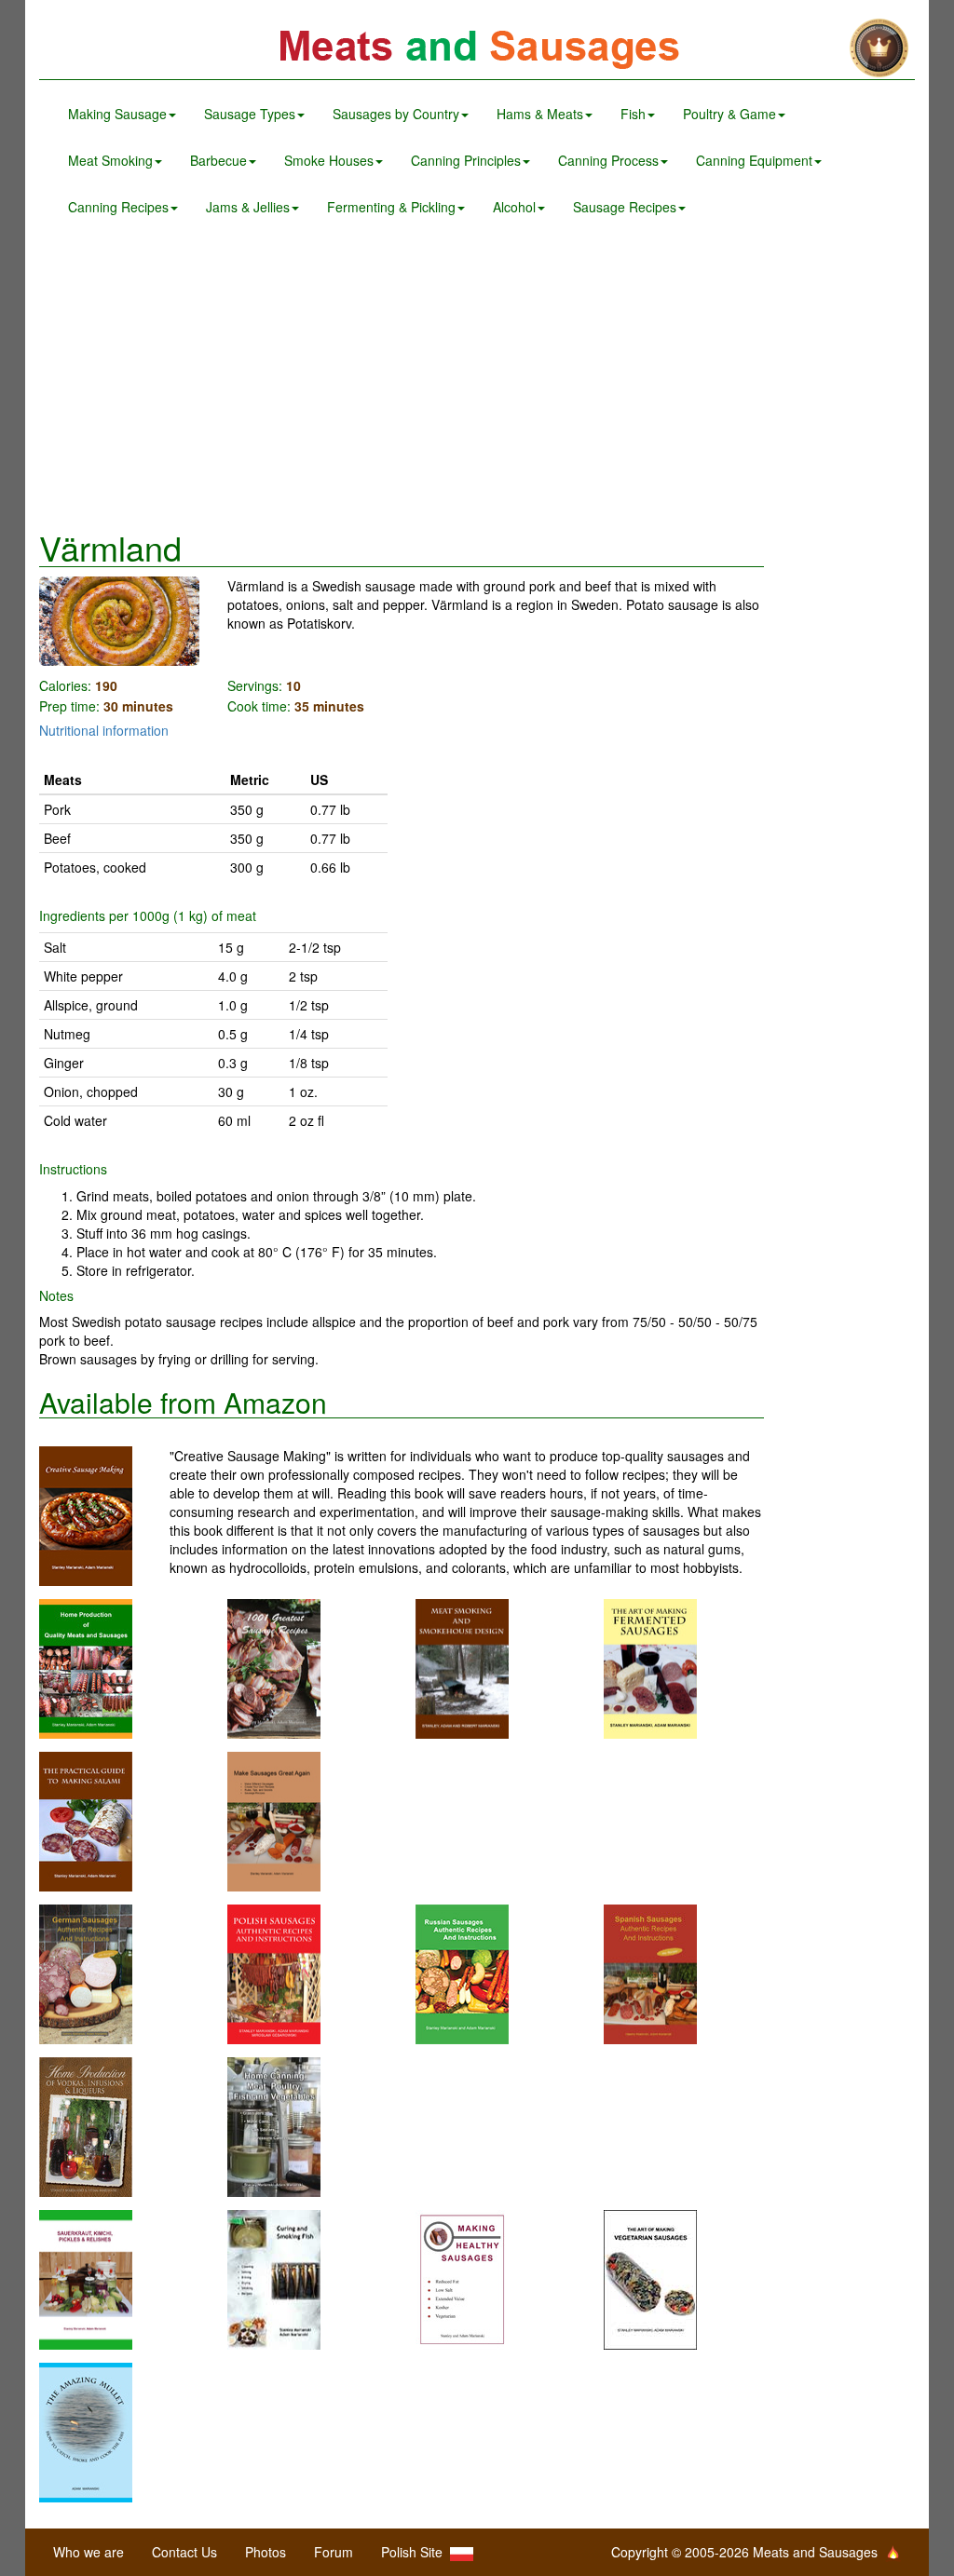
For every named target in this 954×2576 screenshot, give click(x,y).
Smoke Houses (329, 160)
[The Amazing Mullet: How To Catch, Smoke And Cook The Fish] (86, 2431)
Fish (633, 114)
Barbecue (218, 160)
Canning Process (608, 160)
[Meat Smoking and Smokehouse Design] (462, 1667)
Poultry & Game (729, 114)
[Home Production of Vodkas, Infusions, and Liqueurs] (86, 2125)
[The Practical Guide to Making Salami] (86, 1820)
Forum (334, 2552)
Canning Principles (466, 160)
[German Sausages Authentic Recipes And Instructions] (86, 1973)
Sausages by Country (396, 114)
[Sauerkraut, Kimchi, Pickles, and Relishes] (86, 2278)
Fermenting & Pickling (391, 207)
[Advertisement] (477, 380)
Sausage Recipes (625, 207)
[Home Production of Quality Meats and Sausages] (86, 1667)
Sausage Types (250, 114)
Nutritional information (104, 730)
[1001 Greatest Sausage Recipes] (274, 1667)
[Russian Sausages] (462, 1973)
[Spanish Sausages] (650, 1973)
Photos (266, 2552)
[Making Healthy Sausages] (462, 2278)
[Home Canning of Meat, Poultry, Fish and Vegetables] (274, 2125)
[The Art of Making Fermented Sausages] (650, 1667)
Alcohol (514, 207)
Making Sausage (117, 114)
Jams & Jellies (248, 207)
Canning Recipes (118, 207)
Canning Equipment (754, 160)
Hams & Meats (540, 114)
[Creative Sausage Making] (104, 1516)
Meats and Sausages (477, 49)
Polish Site (416, 2552)
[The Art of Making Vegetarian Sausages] (650, 2278)
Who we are (89, 2552)
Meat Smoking (110, 160)
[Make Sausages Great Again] (274, 1820)
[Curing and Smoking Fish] (274, 2278)
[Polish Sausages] (274, 1973)
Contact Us (184, 2552)
